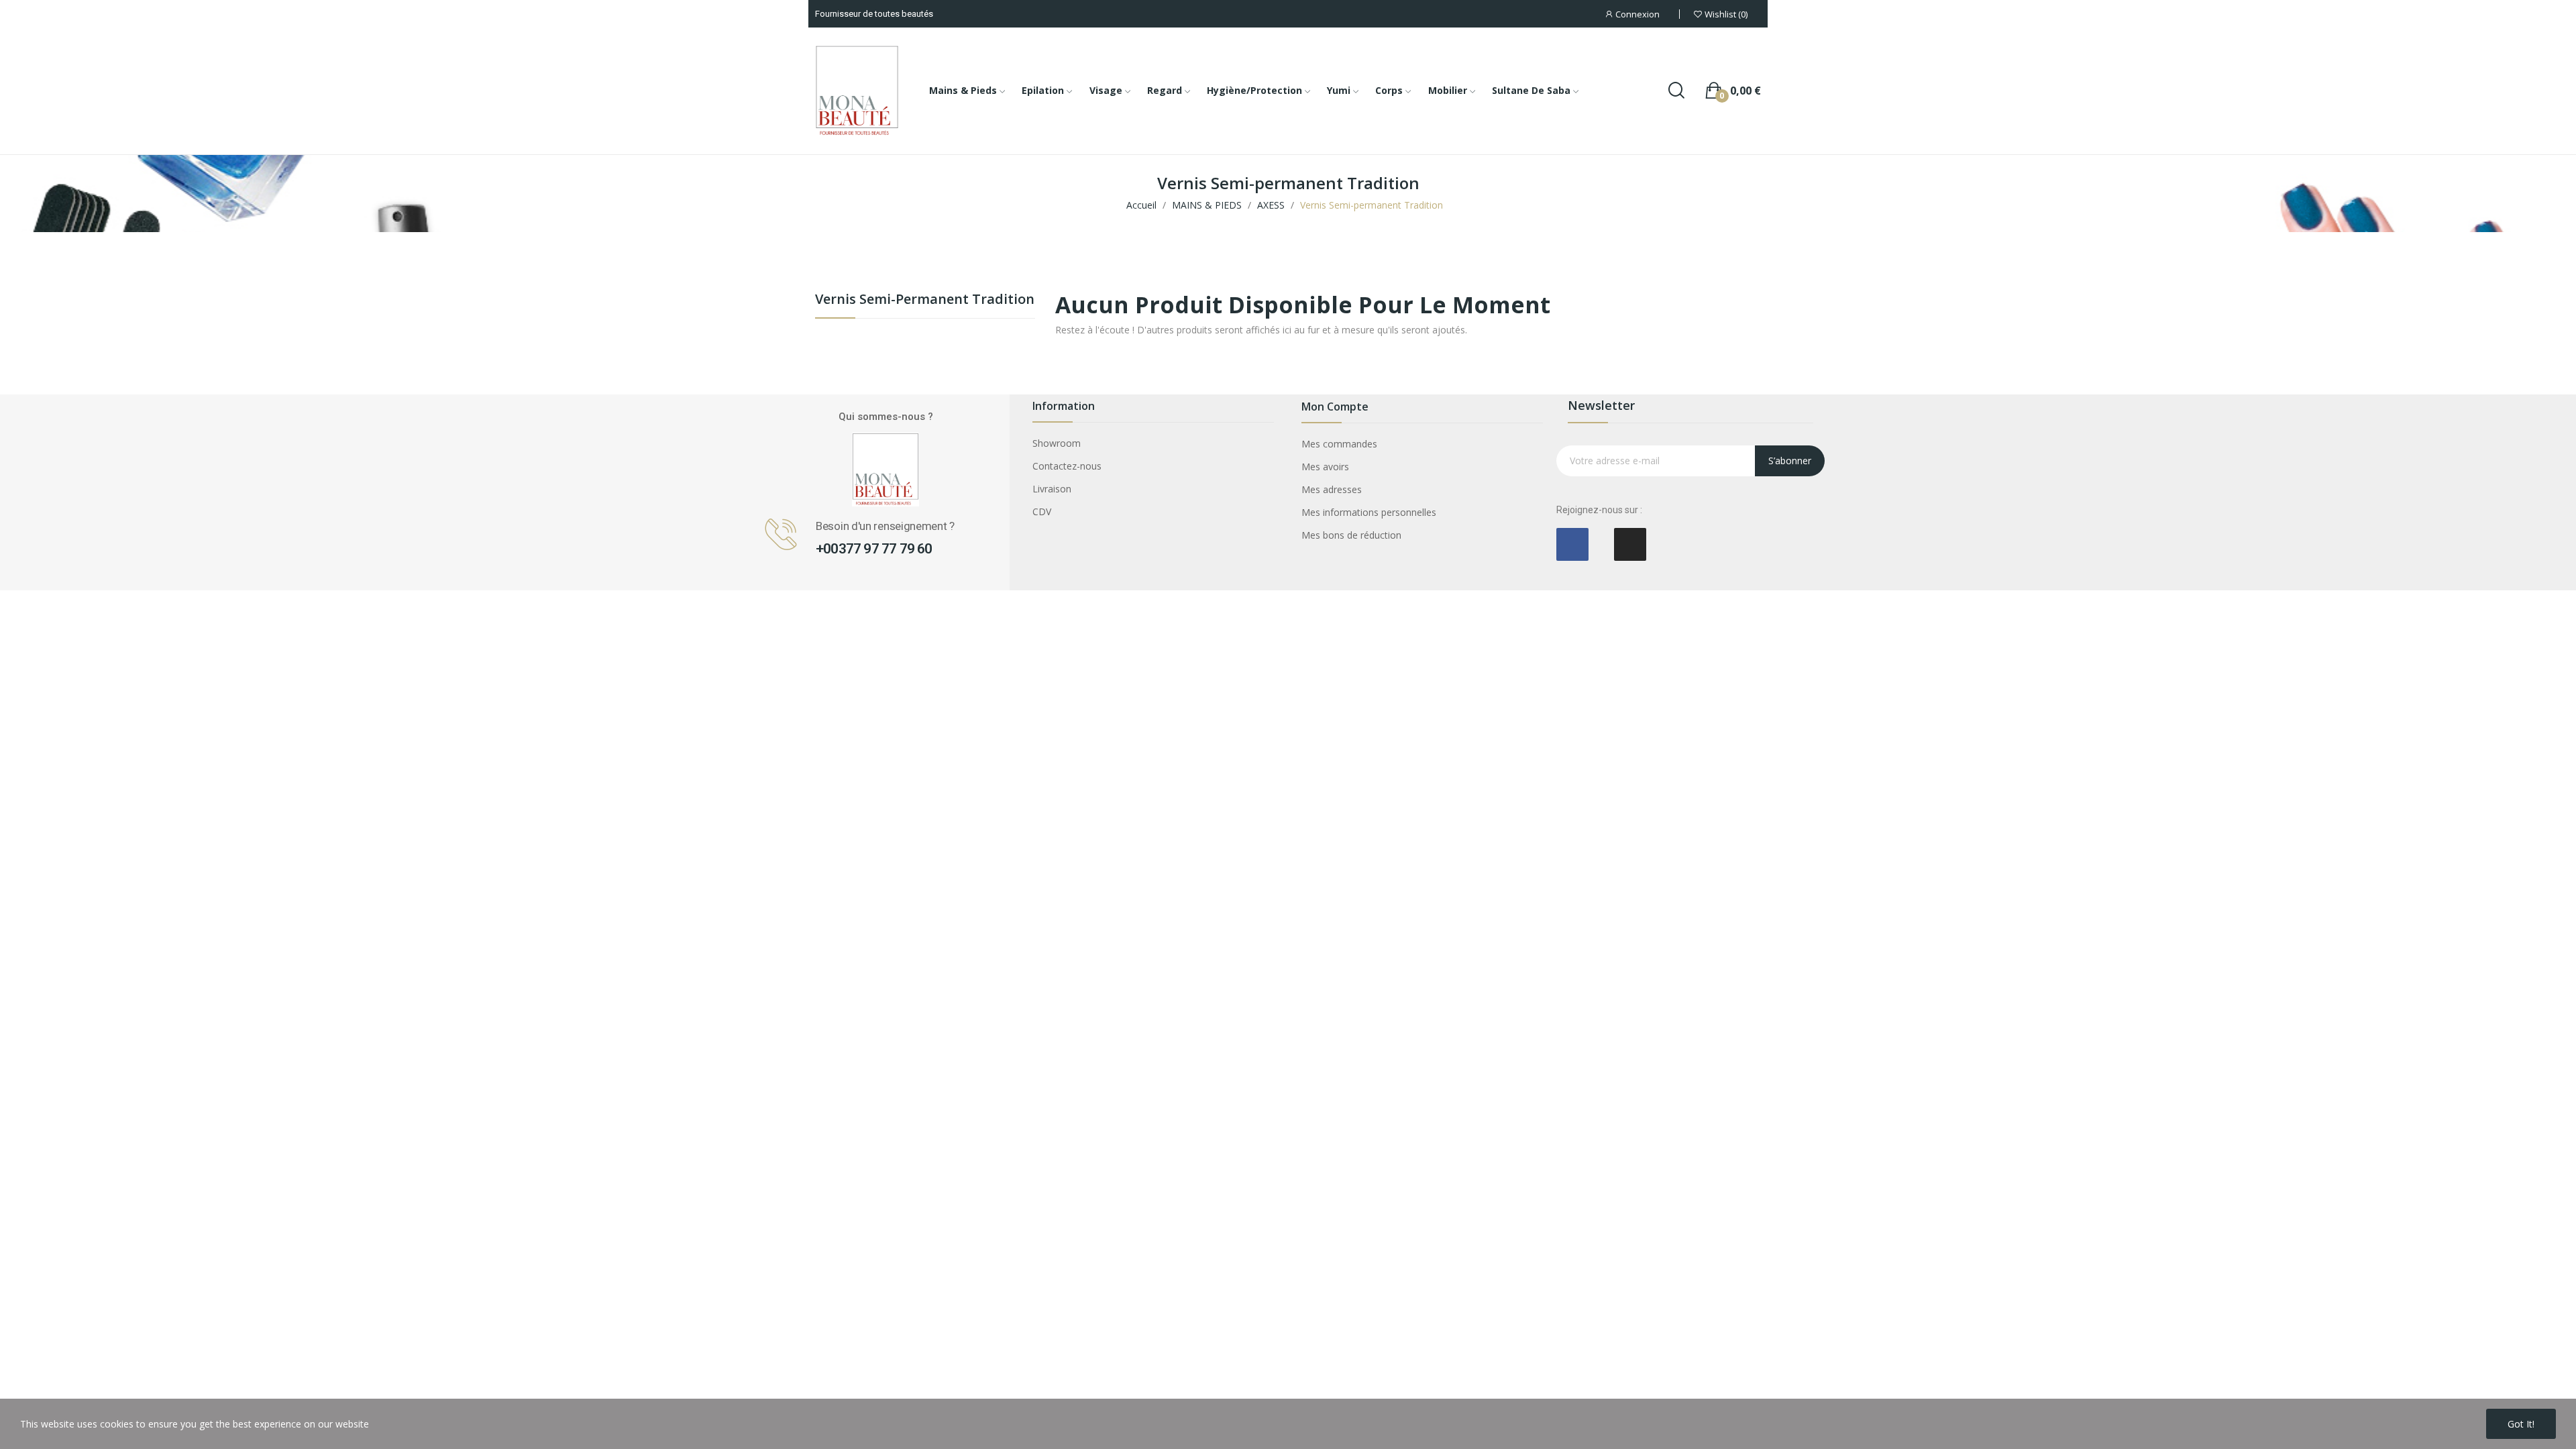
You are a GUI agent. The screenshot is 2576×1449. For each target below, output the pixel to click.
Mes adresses (1332, 489)
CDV (1042, 512)
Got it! (2521, 1424)
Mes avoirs (1325, 467)
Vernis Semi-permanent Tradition (925, 300)
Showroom (1057, 443)
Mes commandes (1339, 444)
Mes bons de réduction (1351, 535)
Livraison (1052, 489)
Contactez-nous (1067, 466)
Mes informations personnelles (1369, 512)
